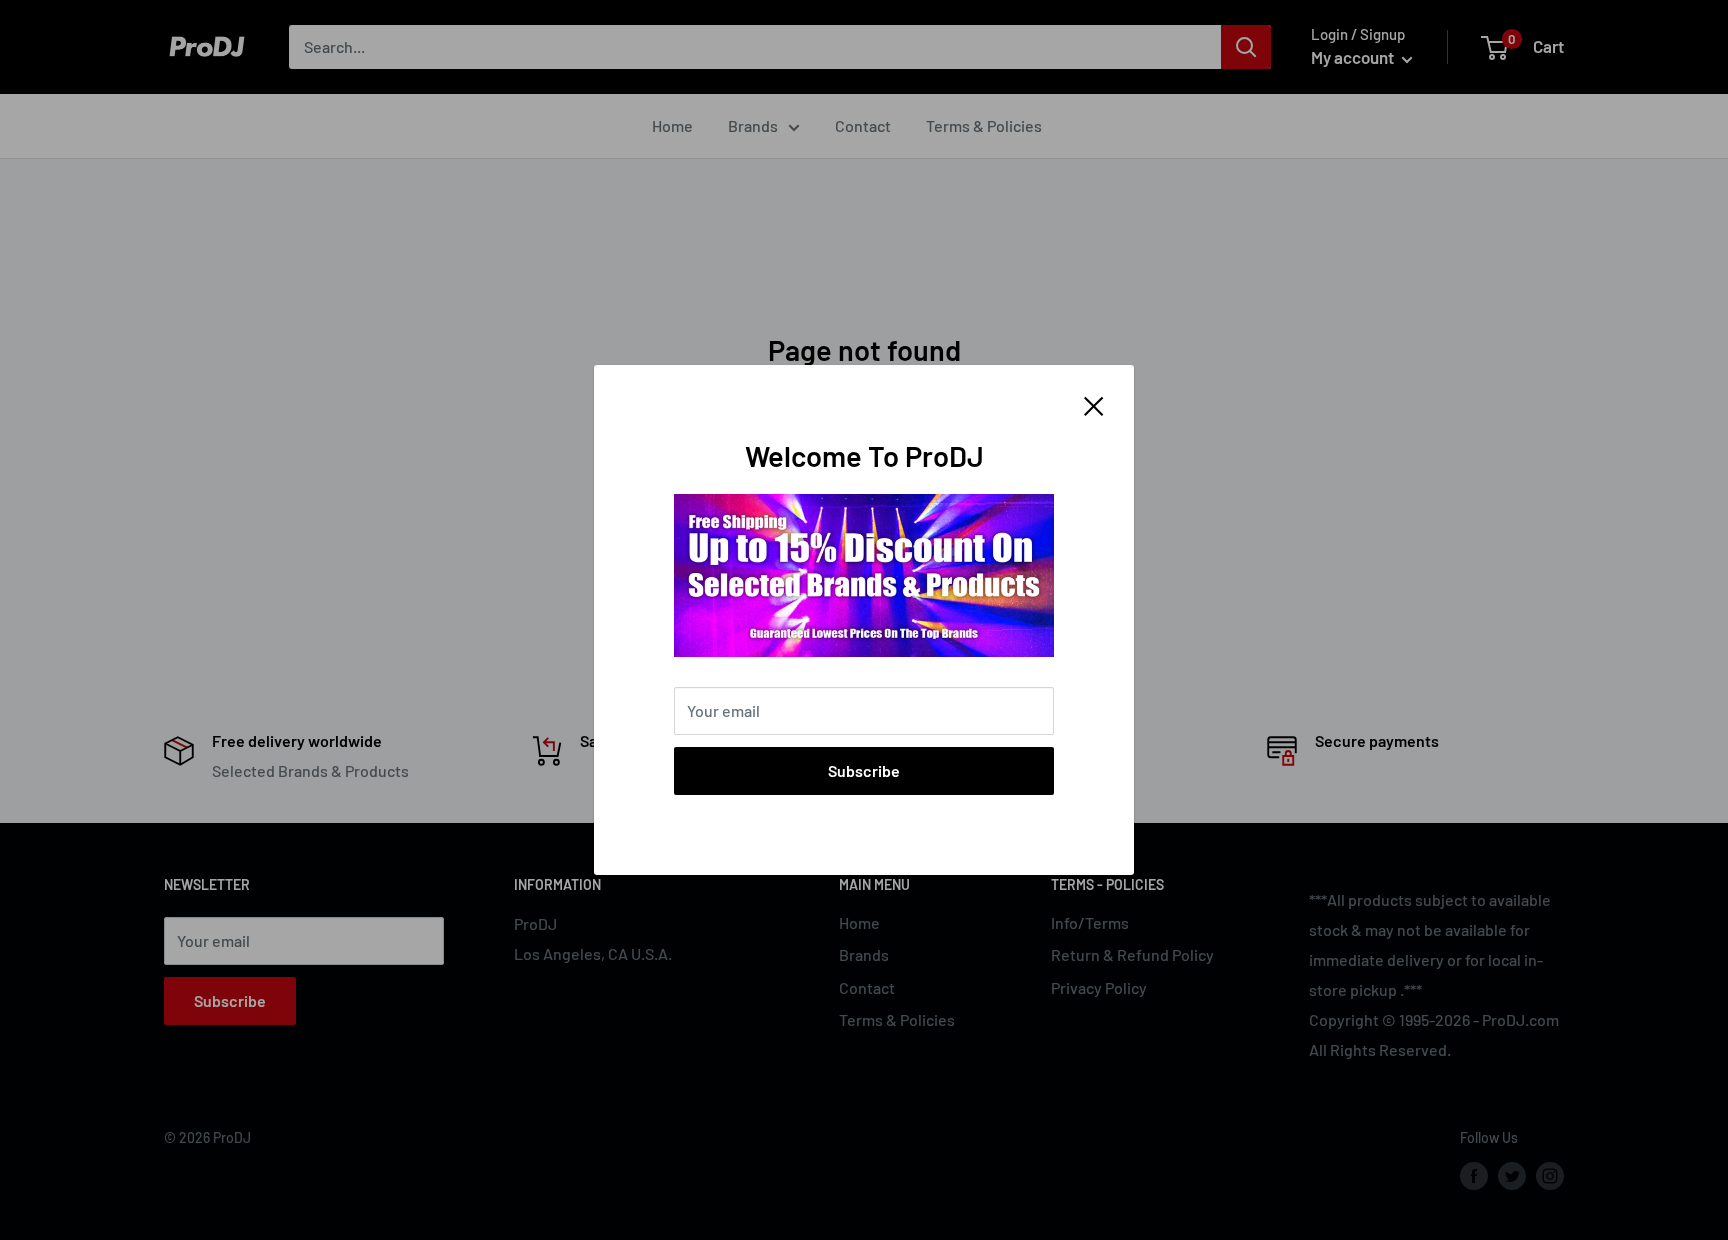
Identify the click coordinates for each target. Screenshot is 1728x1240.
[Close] (1094, 404)
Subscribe (864, 770)
